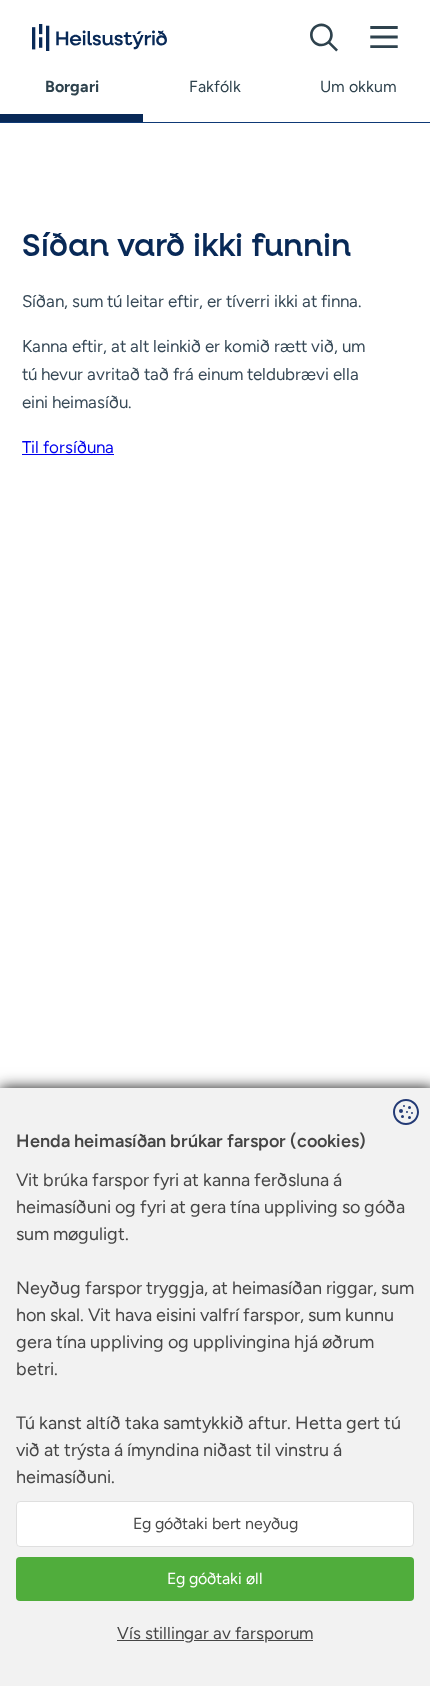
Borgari (72, 86)
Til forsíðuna (68, 447)
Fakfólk (215, 86)
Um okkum (358, 86)
